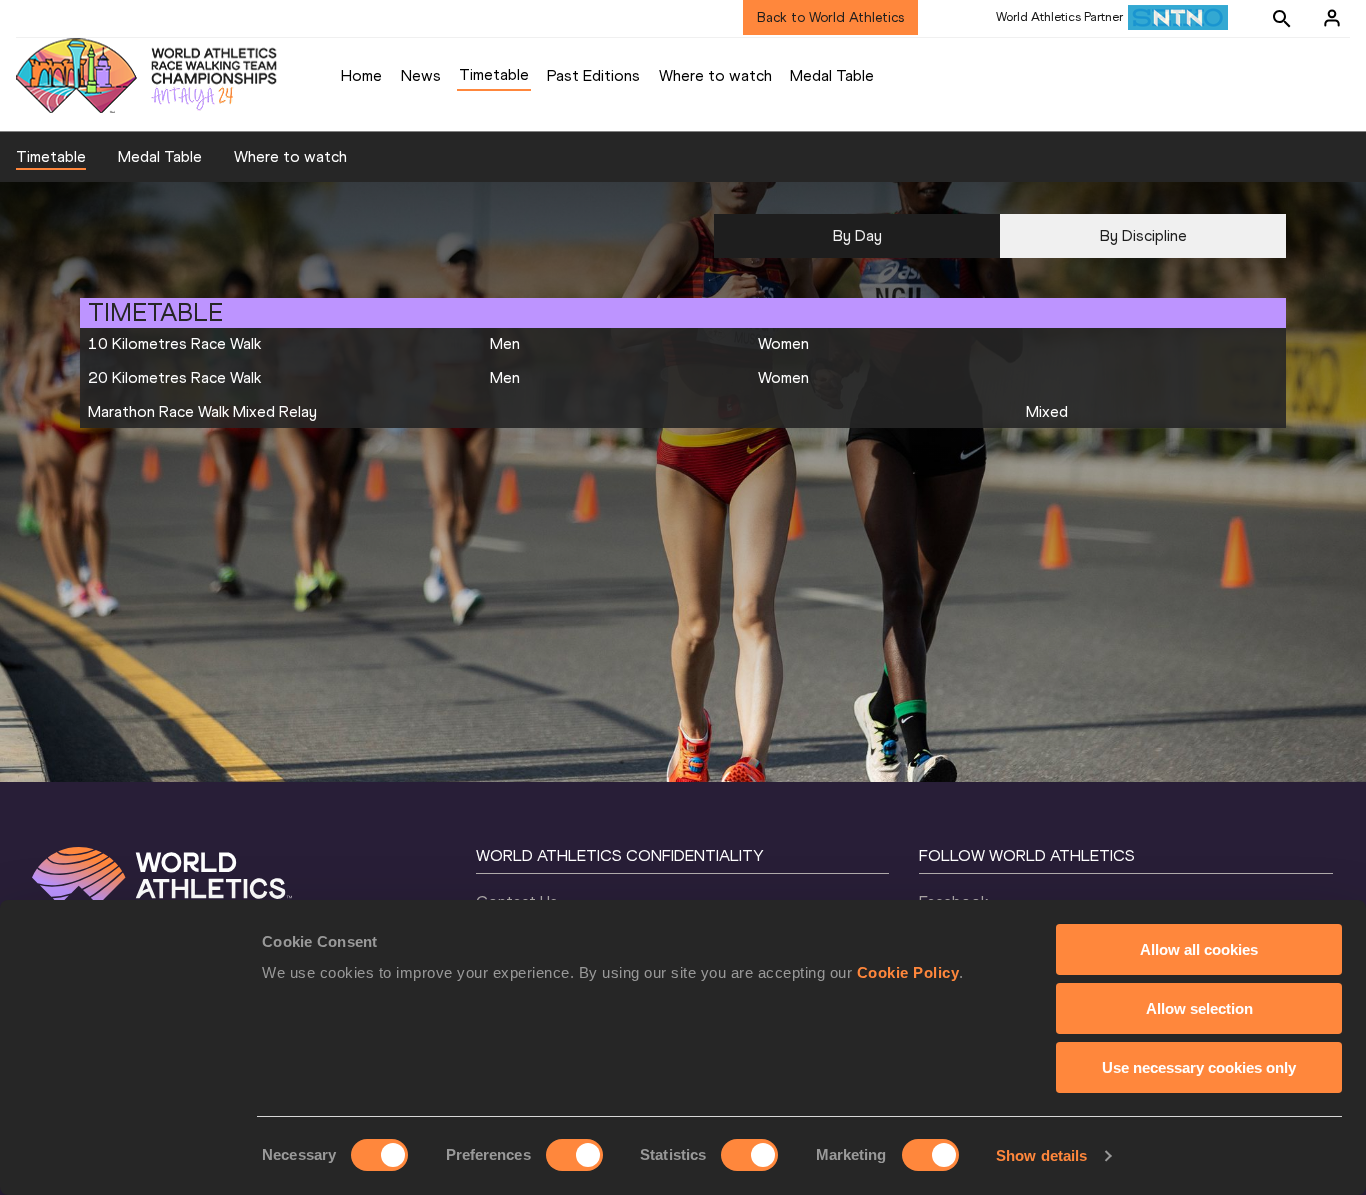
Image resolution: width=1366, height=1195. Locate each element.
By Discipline (1143, 235)
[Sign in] (1332, 18)
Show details (1041, 1155)
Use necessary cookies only (1199, 1067)
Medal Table (832, 75)
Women (783, 343)
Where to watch (715, 75)
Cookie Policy (908, 972)
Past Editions (593, 75)
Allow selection (1199, 1008)
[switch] (574, 1155)
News (421, 75)
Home (361, 75)
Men (505, 343)
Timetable (494, 74)
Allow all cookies (1199, 949)
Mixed (1047, 411)
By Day (857, 235)
